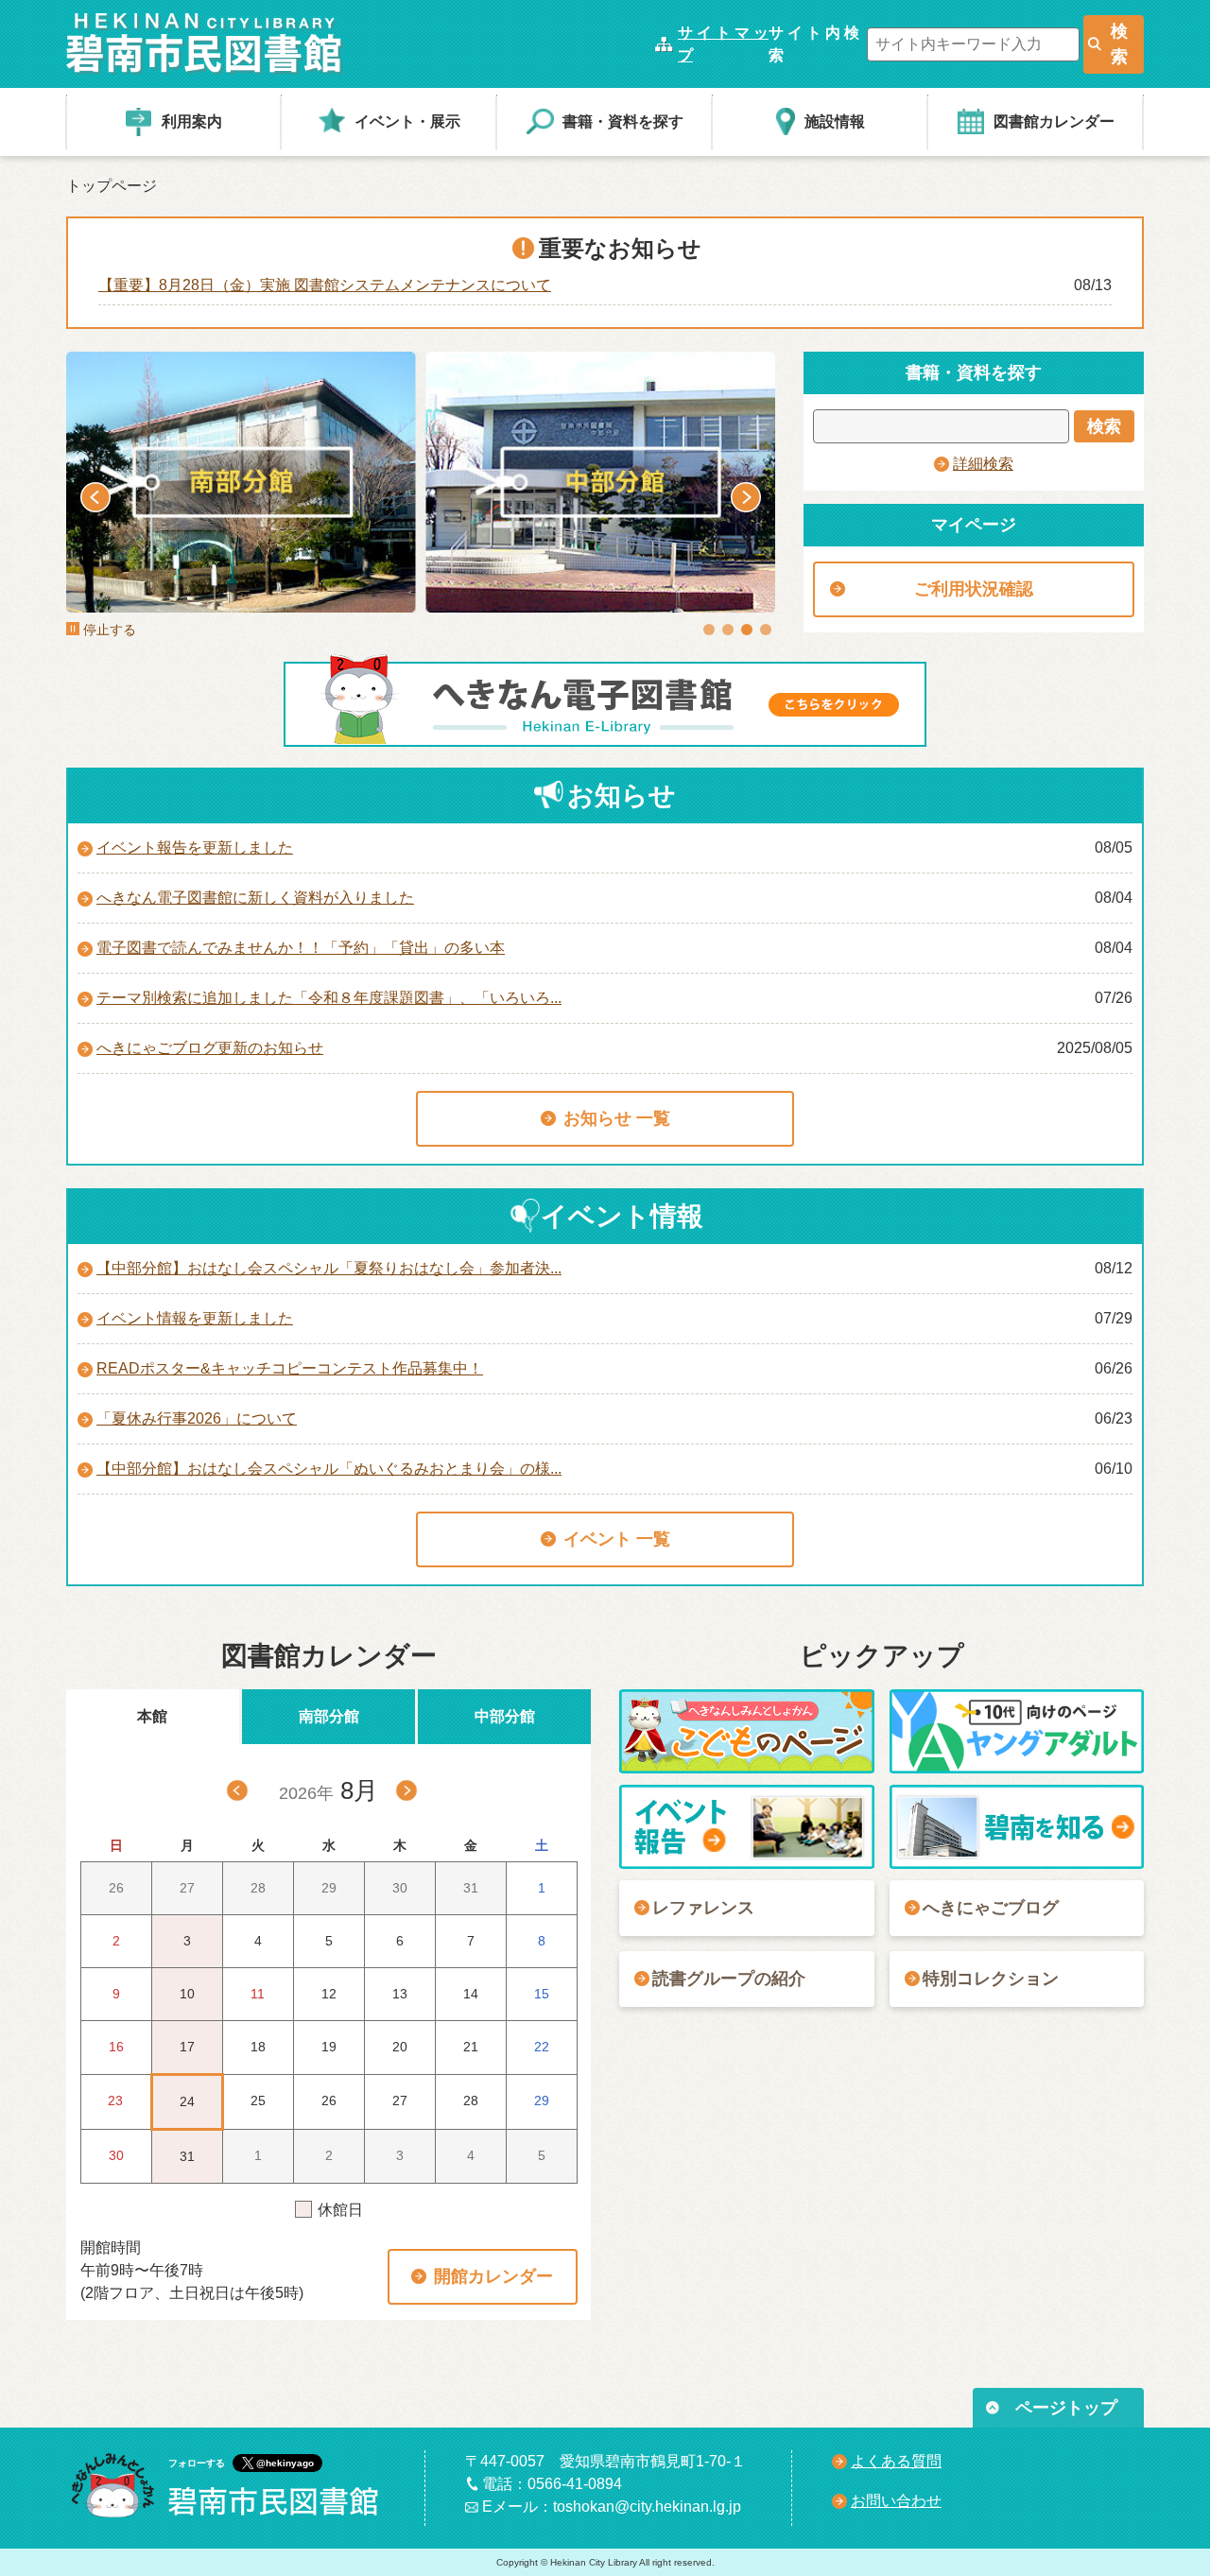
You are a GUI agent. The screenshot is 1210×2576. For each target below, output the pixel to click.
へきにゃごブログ (991, 1908)
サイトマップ (723, 44)
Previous (95, 497)
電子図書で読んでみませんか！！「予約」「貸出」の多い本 (301, 948)
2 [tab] (728, 630)
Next (746, 497)
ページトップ (1066, 2408)
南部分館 (329, 1716)
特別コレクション (991, 1979)
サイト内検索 (814, 44)
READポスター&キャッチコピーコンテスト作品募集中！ (290, 1368)
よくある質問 (896, 2461)
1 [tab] (709, 630)
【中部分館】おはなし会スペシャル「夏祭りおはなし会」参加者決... (329, 1268)
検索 (1119, 44)
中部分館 (505, 1716)
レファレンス (703, 1908)
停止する (110, 630)
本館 (152, 1716)
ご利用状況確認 (974, 589)
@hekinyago (285, 2463)
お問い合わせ (896, 2501)
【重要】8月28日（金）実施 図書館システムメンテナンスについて (325, 285)
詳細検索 (983, 464)
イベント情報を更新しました (195, 1318)
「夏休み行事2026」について (197, 1418)
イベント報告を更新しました (195, 847)
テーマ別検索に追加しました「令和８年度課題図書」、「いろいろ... (329, 998)
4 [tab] (766, 630)
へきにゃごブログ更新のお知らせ (210, 1048)
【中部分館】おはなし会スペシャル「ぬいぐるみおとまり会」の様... (329, 1469)
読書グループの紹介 (729, 1979)
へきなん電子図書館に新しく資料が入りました (255, 898)
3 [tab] (747, 630)
